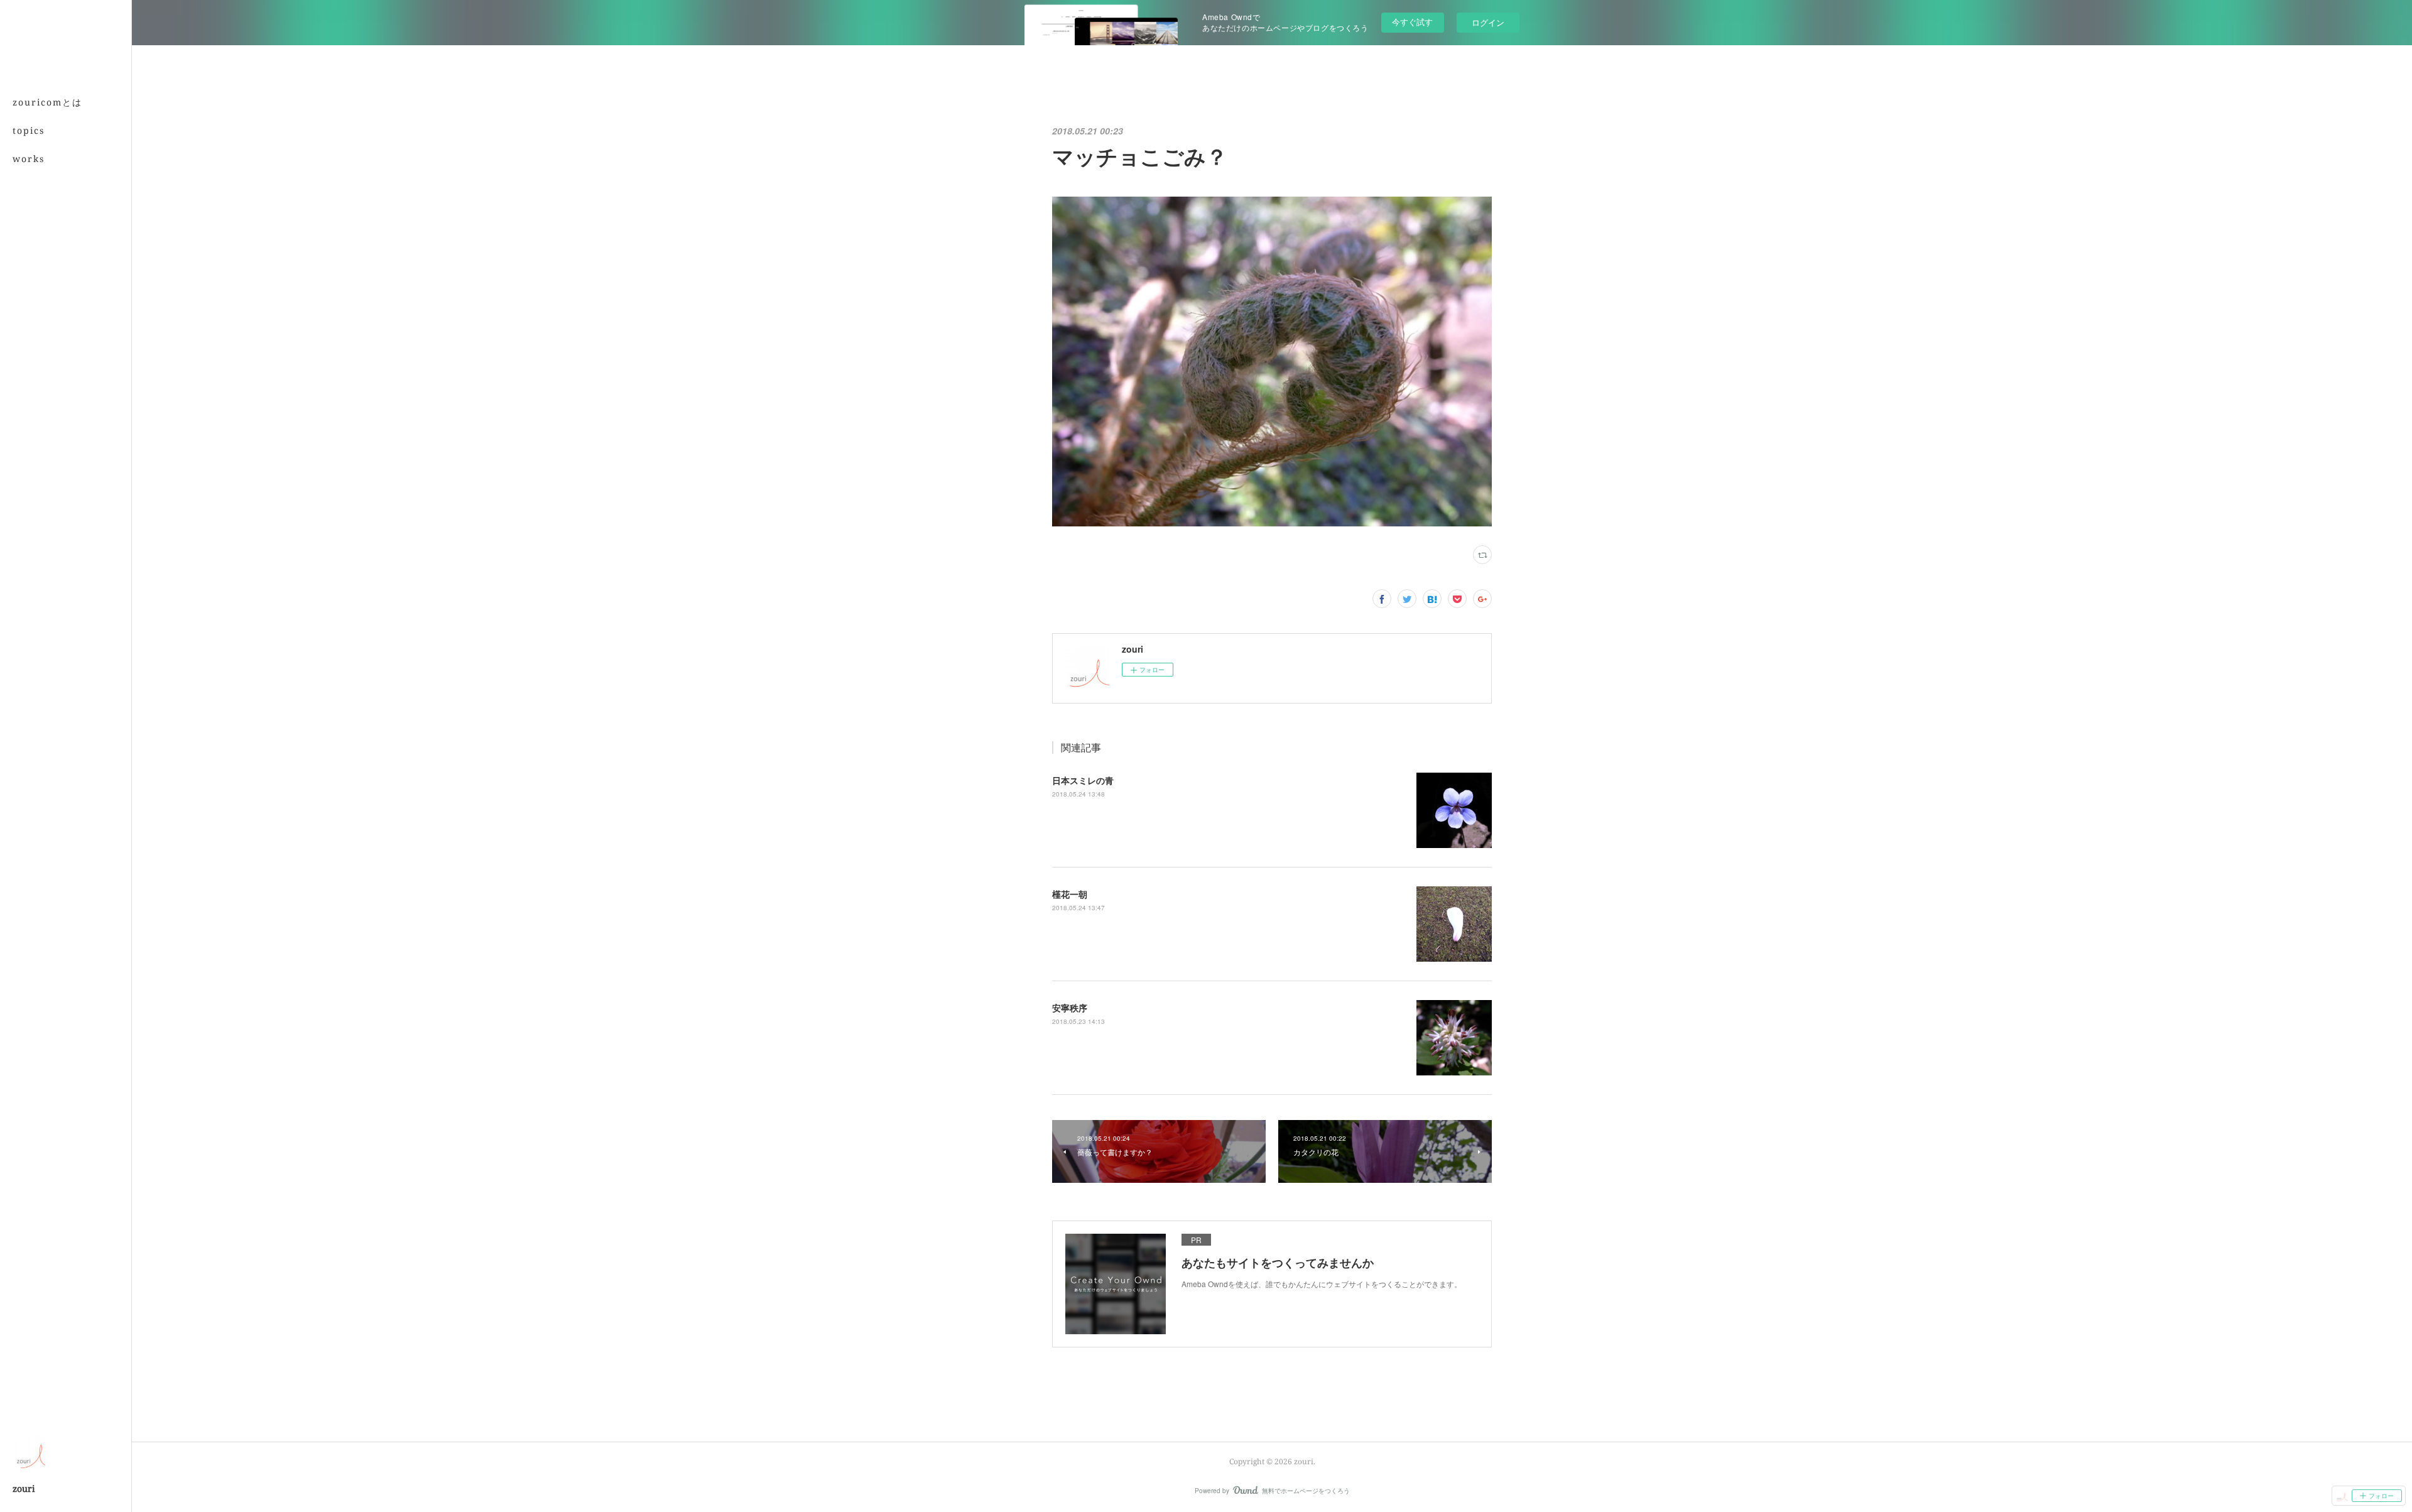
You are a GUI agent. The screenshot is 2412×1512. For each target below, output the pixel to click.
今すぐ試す (1412, 22)
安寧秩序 (1070, 1008)
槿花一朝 (1070, 894)
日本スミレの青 (1083, 780)
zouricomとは (47, 102)
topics (29, 130)
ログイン (1488, 22)
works (29, 159)
